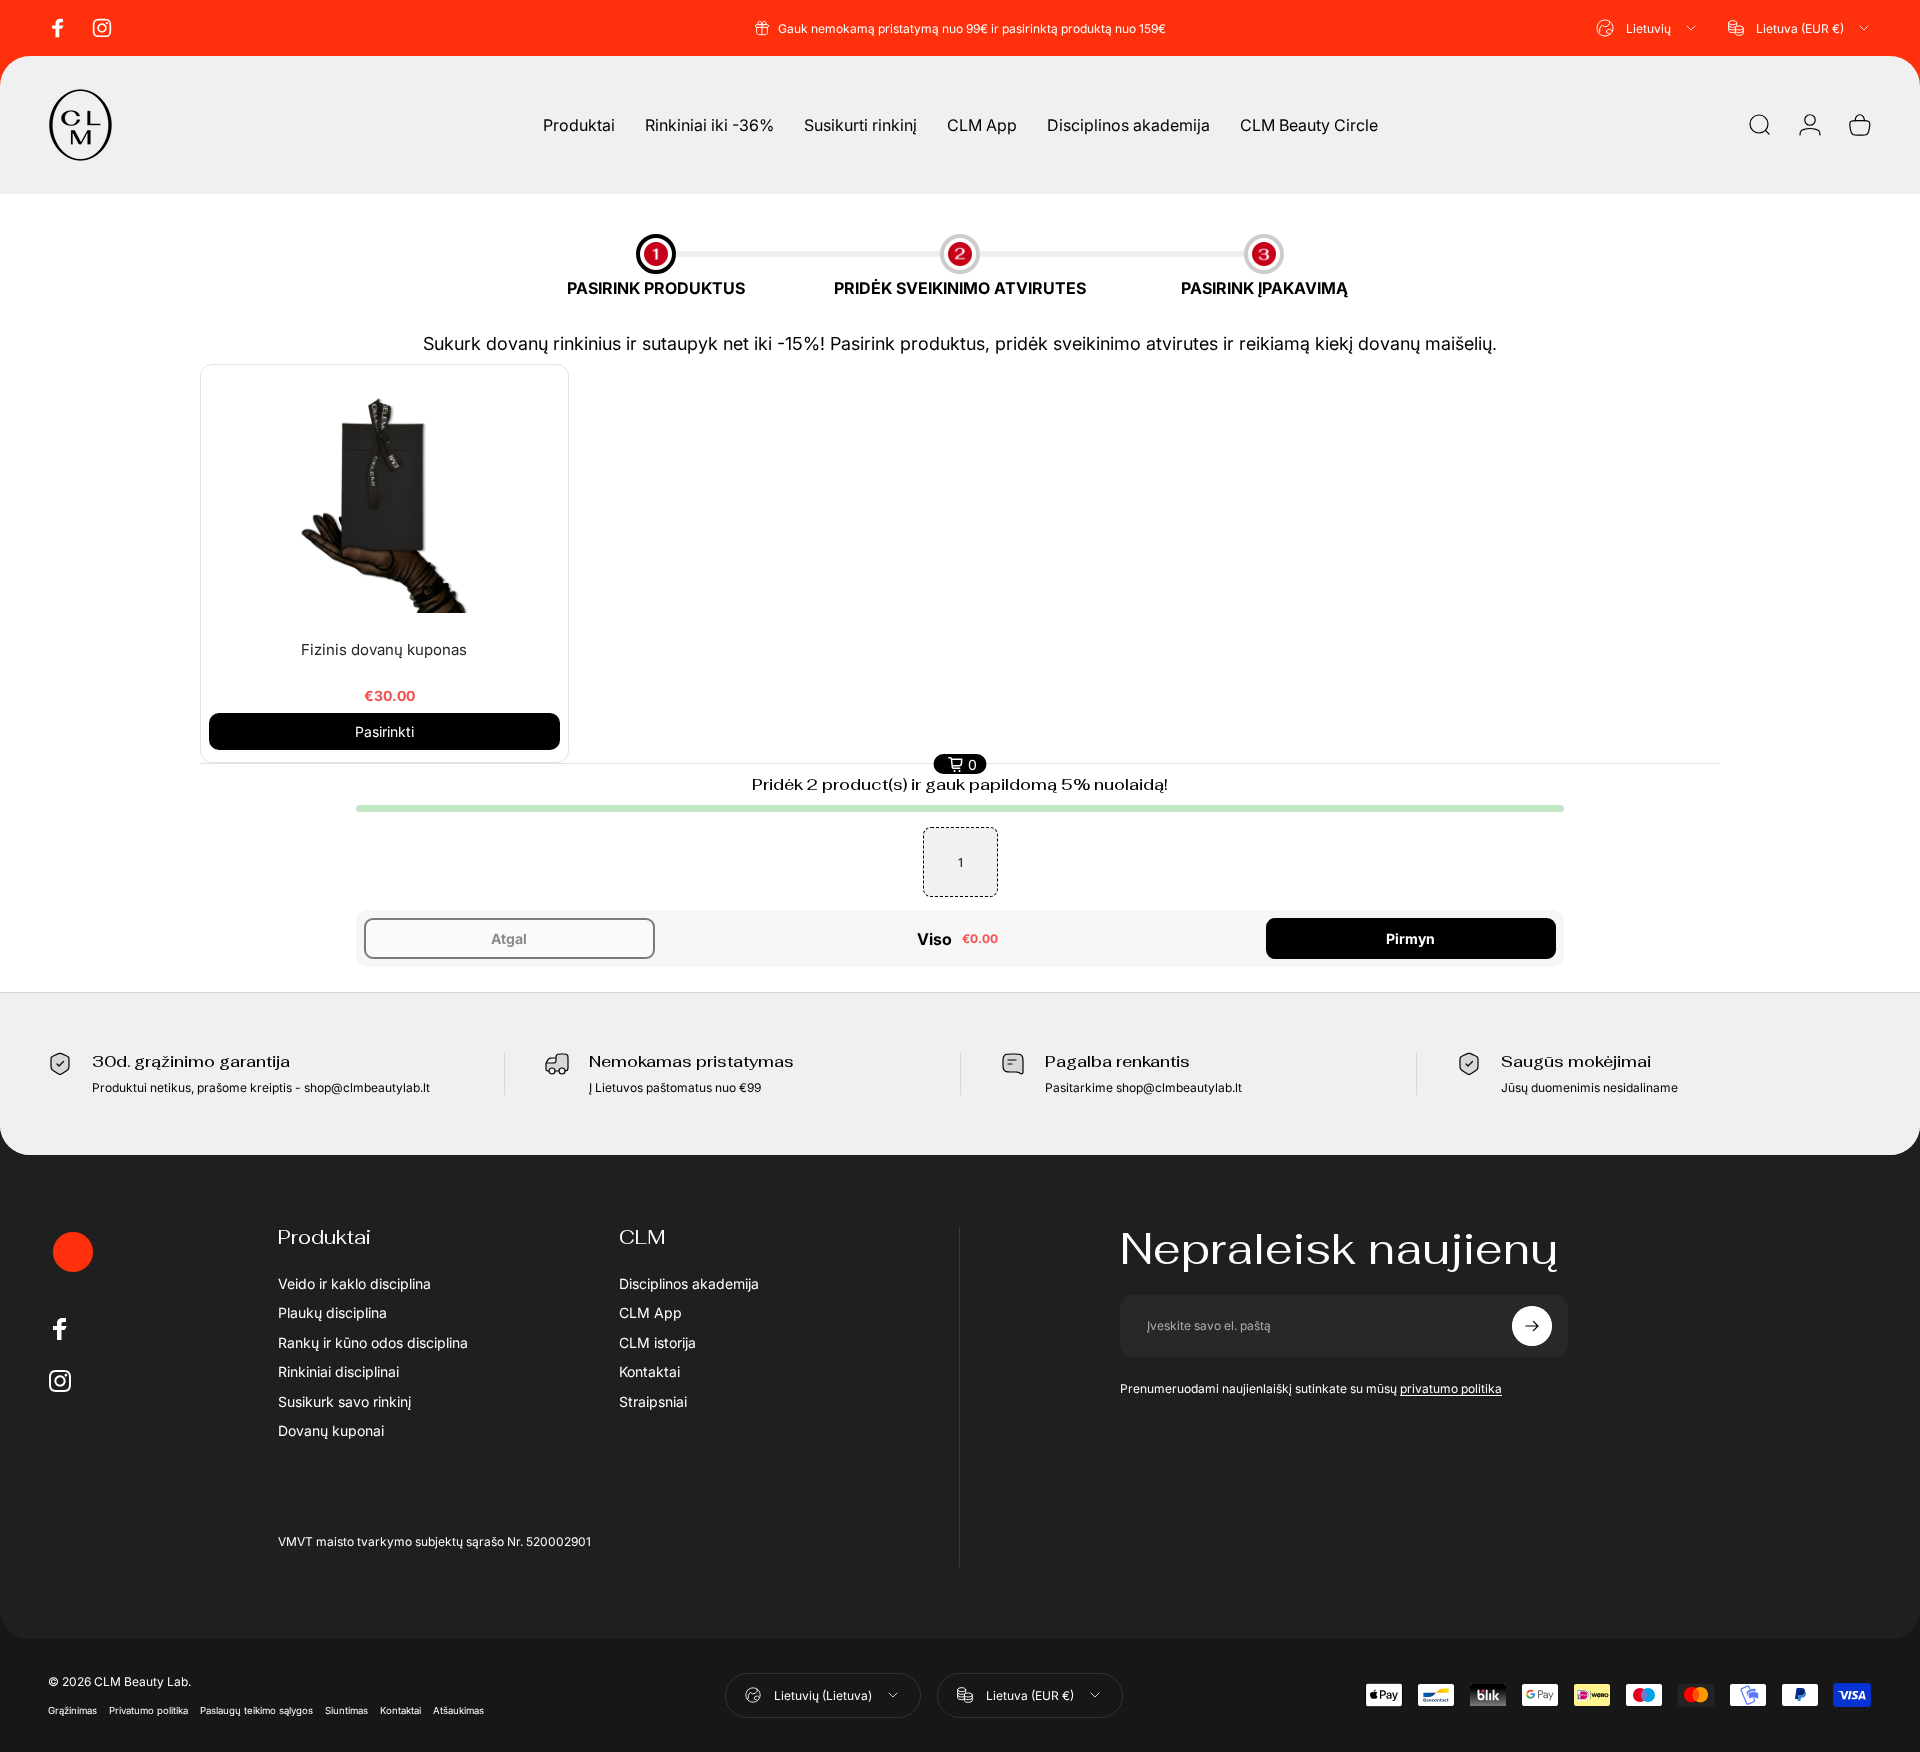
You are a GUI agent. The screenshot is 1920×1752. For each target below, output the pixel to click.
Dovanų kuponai (331, 1430)
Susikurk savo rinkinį (344, 1401)
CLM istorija (657, 1342)
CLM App (650, 1312)
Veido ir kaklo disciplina (354, 1283)
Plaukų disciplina (332, 1312)
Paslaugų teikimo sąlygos (256, 1710)
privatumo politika (1451, 1388)
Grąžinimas (72, 1710)
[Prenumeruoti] (1532, 1326)
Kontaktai (649, 1371)
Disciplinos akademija (689, 1283)
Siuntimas (346, 1710)
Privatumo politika (148, 1710)
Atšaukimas (458, 1710)
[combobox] (1647, 28)
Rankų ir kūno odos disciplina (373, 1342)
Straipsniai (653, 1401)
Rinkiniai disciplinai (338, 1371)
